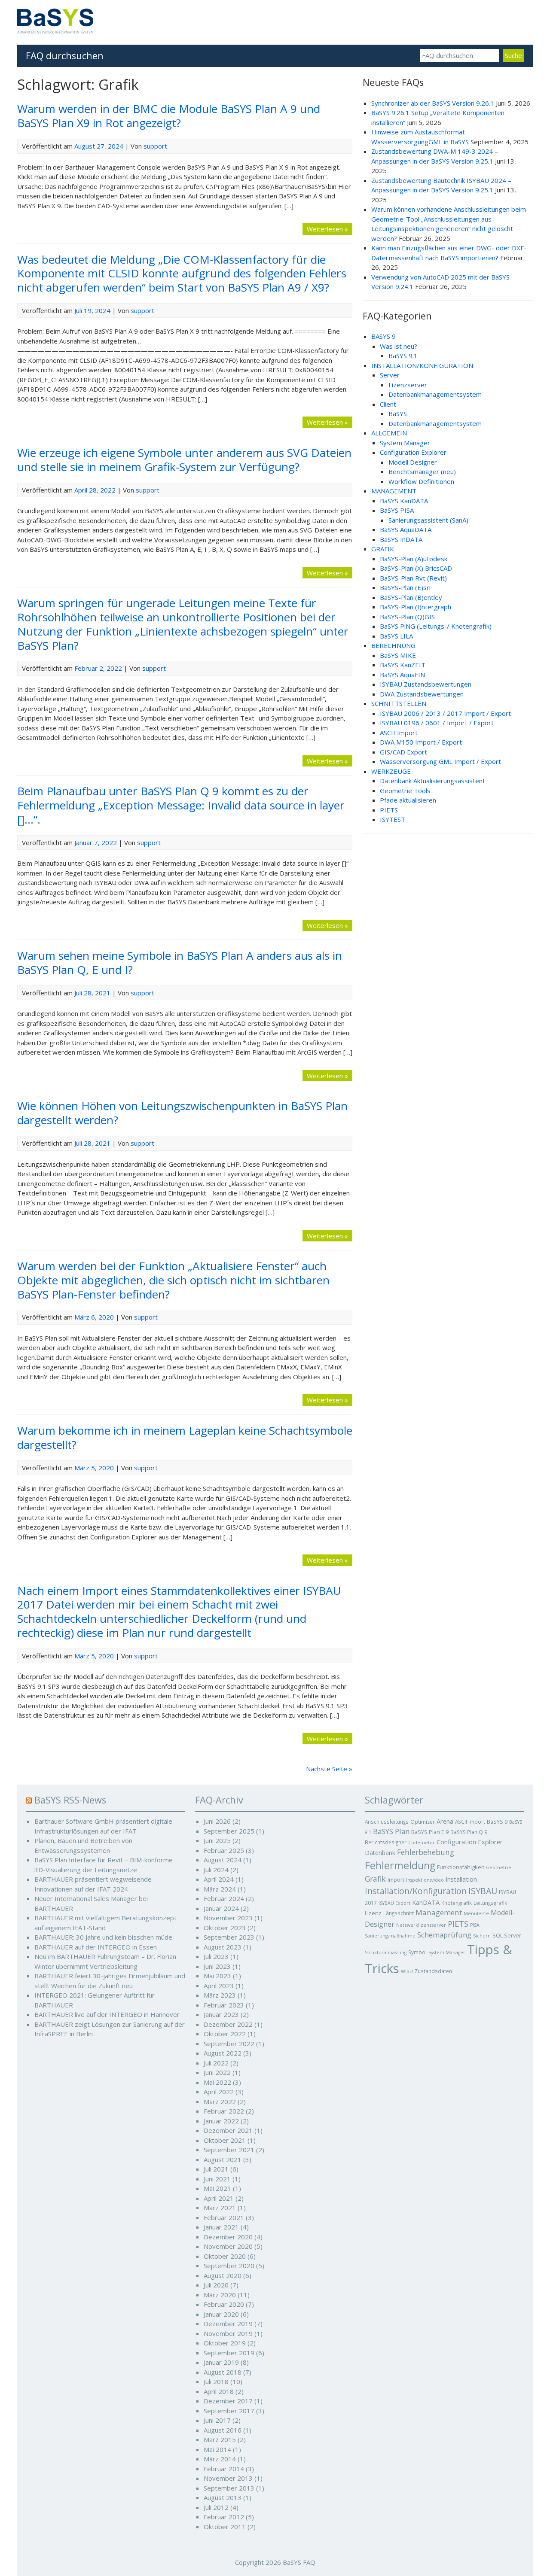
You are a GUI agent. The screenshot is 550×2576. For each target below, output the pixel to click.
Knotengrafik (457, 1903)
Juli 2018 (216, 2381)
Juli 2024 (216, 1870)
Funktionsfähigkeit (461, 1867)
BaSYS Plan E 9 (430, 1832)
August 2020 (223, 2275)
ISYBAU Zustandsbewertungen (426, 684)
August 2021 (223, 2159)
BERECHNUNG (393, 645)
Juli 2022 (216, 2063)
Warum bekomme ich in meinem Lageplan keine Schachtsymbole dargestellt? (185, 1437)
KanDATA (426, 1902)
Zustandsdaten (433, 1971)
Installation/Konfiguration (416, 1891)
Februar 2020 (224, 2304)
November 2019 (228, 2333)
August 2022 (223, 2053)
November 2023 (228, 1918)
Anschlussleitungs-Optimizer (400, 1822)
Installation (461, 1879)
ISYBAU (483, 1891)
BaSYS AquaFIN (402, 675)
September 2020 (229, 2266)
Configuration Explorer (413, 452)
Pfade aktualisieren (408, 800)
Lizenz (373, 1913)
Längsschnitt (399, 1913)
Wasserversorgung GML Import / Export (440, 761)
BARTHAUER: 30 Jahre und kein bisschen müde (103, 1937)
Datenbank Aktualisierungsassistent (432, 781)
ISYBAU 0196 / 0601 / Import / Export (437, 723)
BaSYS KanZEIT (403, 665)
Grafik (375, 1879)
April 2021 (219, 2198)
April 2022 (219, 2092)
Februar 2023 (224, 2005)
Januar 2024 (221, 1908)
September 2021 (229, 2150)
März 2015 (220, 2439)
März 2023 (220, 1995)
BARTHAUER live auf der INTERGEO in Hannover (107, 2014)
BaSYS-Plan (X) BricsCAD (416, 568)
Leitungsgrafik (490, 1903)
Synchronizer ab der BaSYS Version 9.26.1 (433, 103)
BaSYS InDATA (401, 539)
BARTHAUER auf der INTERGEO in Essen (96, 1947)
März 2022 (220, 2102)
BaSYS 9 (497, 1822)
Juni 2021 (217, 2179)
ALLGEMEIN (389, 433)
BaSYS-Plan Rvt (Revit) (413, 578)
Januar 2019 (221, 2362)
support (155, 146)
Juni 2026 (217, 1821)
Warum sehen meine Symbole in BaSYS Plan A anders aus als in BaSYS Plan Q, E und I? (180, 963)
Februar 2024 (224, 1898)
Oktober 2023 (225, 1928)
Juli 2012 (216, 2507)
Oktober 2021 (225, 2140)
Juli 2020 (216, 2285)
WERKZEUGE (391, 771)
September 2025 (229, 1831)
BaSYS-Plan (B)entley (411, 597)
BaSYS (398, 414)
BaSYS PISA (397, 510)
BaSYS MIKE (398, 655)
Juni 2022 (217, 2072)
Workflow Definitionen (421, 481)
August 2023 (223, 1947)
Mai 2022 (217, 2082)
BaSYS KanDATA (404, 501)
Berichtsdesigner (386, 1842)
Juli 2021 (216, 2169)
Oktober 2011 (225, 2527)
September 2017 (229, 2411)
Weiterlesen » (327, 229)
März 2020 (220, 2295)
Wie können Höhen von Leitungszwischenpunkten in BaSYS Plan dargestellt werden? (182, 1113)
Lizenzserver (408, 385)
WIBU (407, 1971)
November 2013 (228, 2478)
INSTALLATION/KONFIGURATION (422, 365)
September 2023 (229, 1937)
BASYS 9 (383, 336)
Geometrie (499, 1867)
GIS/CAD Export (403, 752)
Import (396, 1880)
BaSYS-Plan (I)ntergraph (416, 607)
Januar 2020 (221, 2314)
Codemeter (422, 1843)
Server (390, 375)
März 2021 (220, 2208)
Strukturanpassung (386, 1953)
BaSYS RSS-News (70, 1800)
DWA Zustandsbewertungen (422, 694)
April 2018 (219, 2391)
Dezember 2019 (228, 2324)
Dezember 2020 (228, 2237)
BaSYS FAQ (299, 2562)
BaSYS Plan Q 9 (469, 1832)
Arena (445, 1821)
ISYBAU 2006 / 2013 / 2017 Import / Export (445, 713)
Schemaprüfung (444, 1935)
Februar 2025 (224, 1850)
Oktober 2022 (225, 2034)
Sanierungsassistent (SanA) (428, 520)
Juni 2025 (217, 1840)
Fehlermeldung (400, 1865)
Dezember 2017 (228, 2401)
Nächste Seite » (329, 1769)
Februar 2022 (224, 2111)
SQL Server (507, 1935)
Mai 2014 (217, 2449)
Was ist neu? (399, 346)
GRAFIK (383, 549)
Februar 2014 (224, 2469)
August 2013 (223, 2497)
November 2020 (228, 2246)
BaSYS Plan (391, 1831)
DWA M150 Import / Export (421, 742)
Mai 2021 (217, 2188)
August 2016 (223, 2430)
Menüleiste (476, 1913)
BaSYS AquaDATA (406, 529)
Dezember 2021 (228, 2130)
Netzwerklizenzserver (421, 1925)
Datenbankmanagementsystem (435, 394)
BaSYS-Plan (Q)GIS (407, 617)
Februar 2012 (224, 2517)
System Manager (405, 443)
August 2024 (223, 1860)
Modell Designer (413, 462)
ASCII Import (399, 733)
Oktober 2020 (225, 2256)
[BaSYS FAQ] (55, 31)
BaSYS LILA (396, 636)
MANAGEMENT (394, 491)
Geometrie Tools (405, 791)
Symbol (417, 1952)
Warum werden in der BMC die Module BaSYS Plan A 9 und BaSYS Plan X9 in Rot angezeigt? (169, 116)
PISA (475, 1925)
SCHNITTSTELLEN (399, 703)
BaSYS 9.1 (403, 356)
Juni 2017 (217, 2420)
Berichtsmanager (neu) (422, 471)
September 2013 (229, 2488)
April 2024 (219, 1879)
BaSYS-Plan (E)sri (405, 587)
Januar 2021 (221, 2227)
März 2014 (220, 2459)
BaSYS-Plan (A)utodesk (414, 559)
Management (439, 1912)
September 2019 (229, 2353)
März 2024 (220, 1889)
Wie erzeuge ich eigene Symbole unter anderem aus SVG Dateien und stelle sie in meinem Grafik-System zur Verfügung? (184, 460)
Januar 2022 (221, 2121)
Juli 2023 (216, 1956)
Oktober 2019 (225, 2343)
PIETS (389, 810)
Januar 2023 (221, 2014)
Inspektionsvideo (425, 1880)
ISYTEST (393, 819)
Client (388, 404)
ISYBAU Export (394, 1903)
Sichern (482, 1936)
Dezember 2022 (228, 2024)
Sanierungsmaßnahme (390, 1936)
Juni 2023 (217, 1966)
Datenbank (380, 1853)
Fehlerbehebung (426, 1852)
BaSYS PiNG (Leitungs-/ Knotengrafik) (436, 626)
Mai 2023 (217, 1976)
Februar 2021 (224, 2217)
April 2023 (219, 1986)
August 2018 (223, 2372)
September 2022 (229, 2044)
